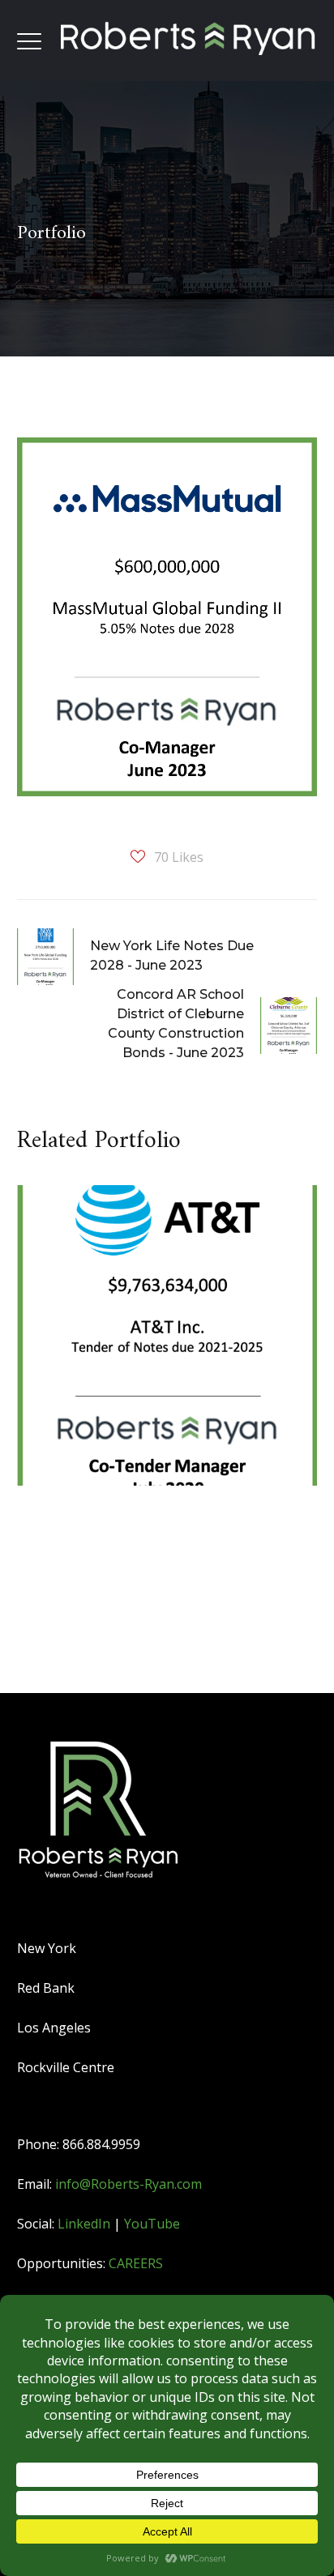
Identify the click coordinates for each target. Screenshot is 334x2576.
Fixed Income (94, 1277)
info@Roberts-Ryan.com (128, 2184)
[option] (161, 1348)
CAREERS (136, 2263)
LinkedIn (84, 2224)
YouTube (152, 2224)
